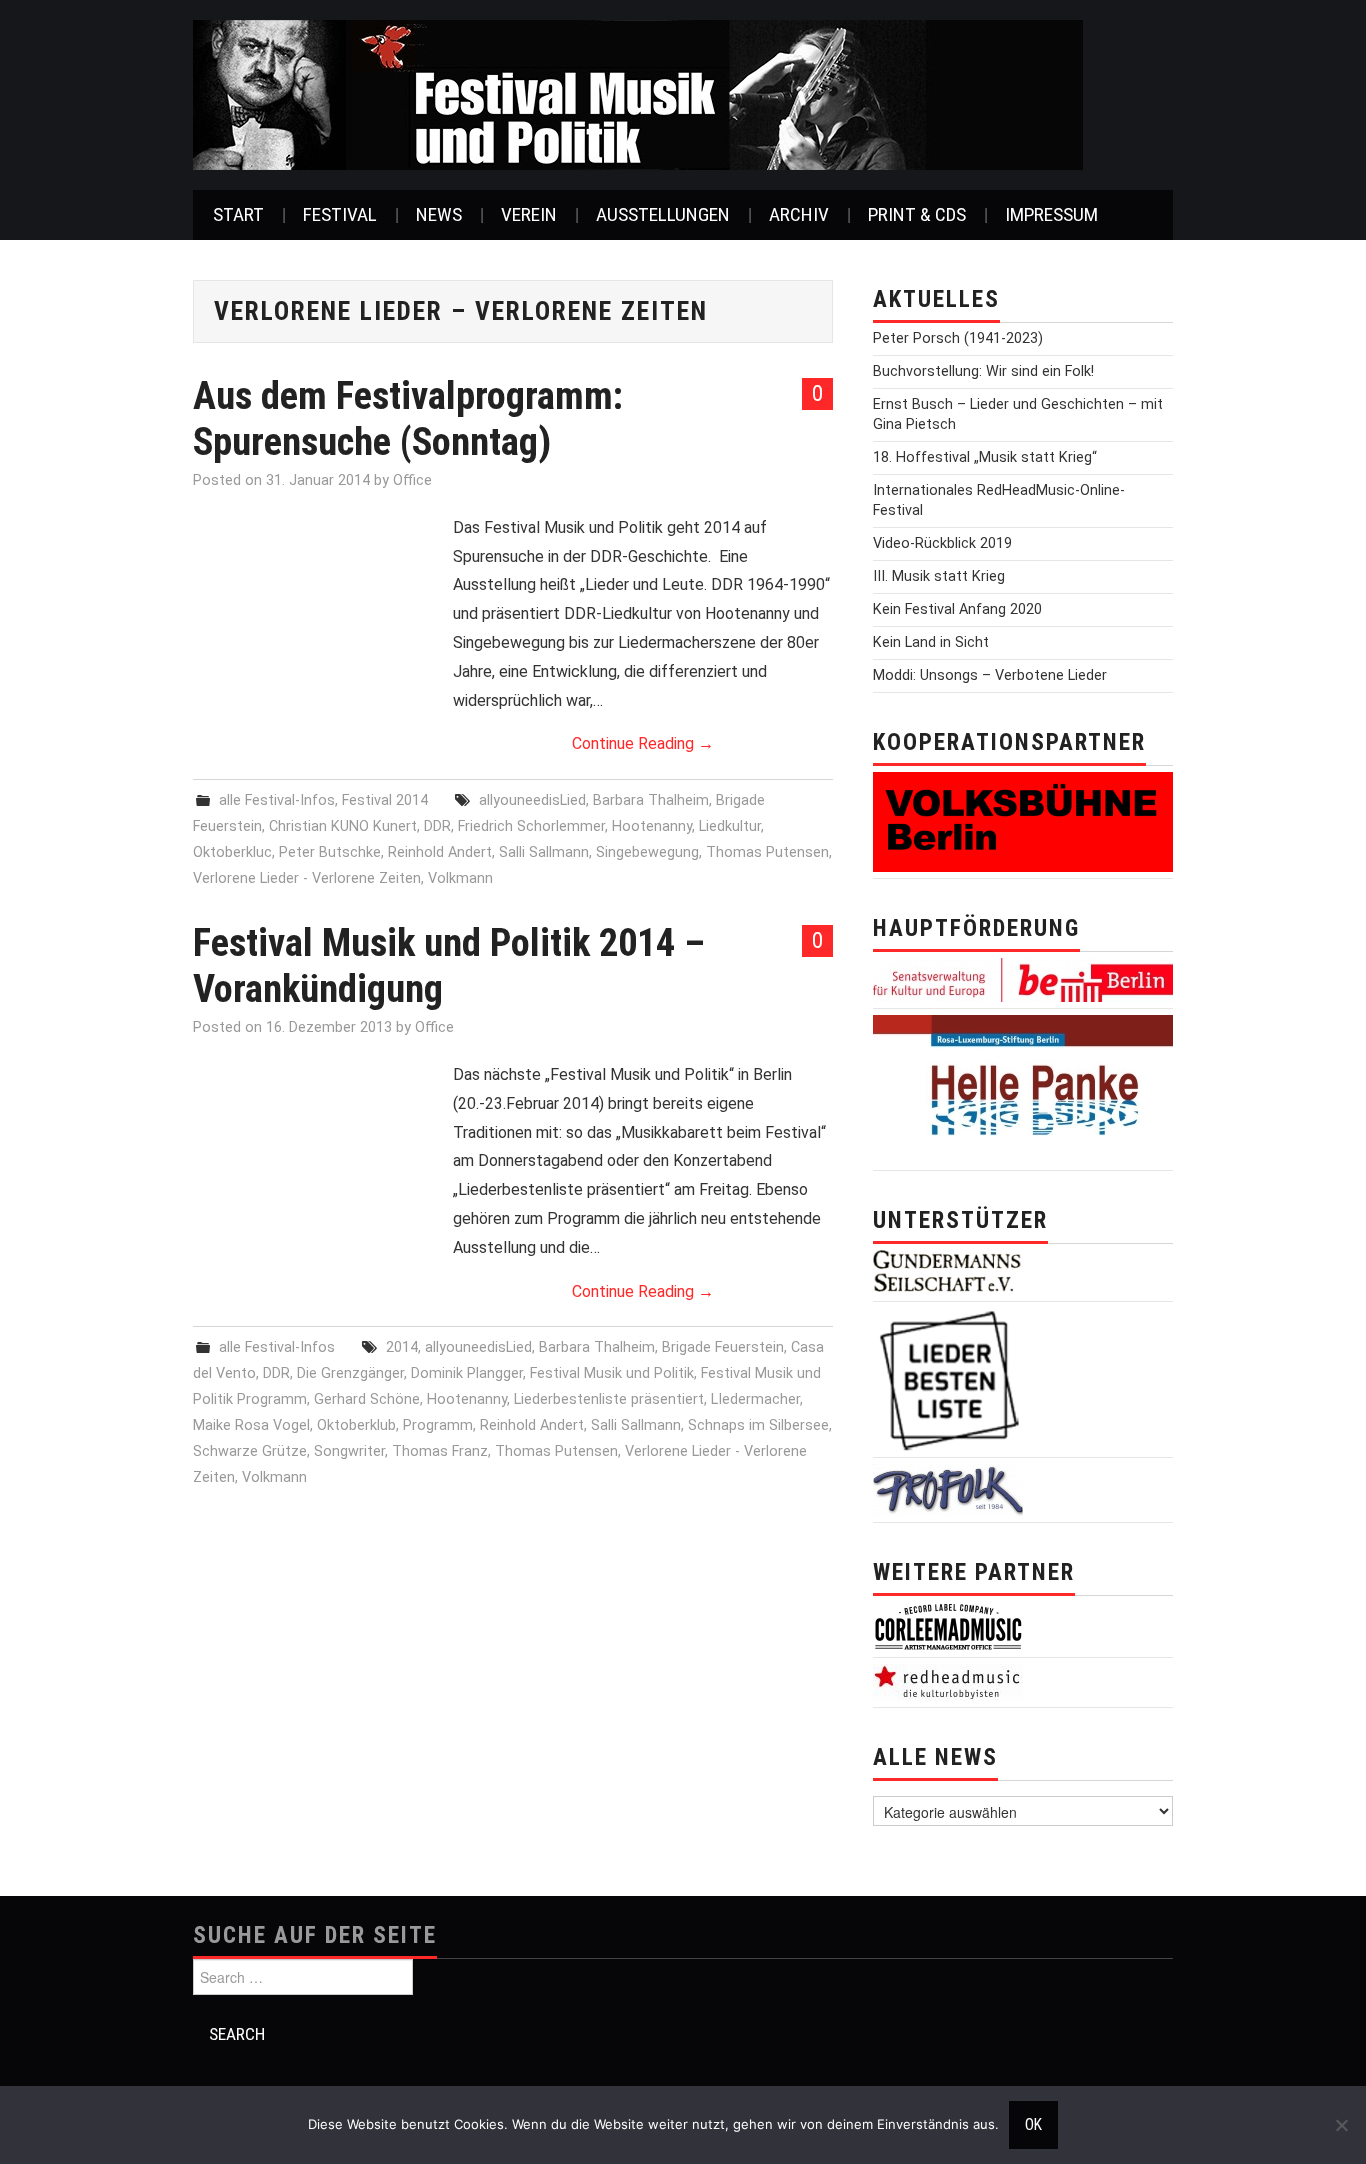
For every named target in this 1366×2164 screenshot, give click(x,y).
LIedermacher (755, 1399)
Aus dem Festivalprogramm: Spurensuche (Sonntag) (408, 418)
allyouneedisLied (532, 800)
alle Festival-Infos (277, 800)
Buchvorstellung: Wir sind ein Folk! (983, 371)
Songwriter (349, 1451)
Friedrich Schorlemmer (531, 826)
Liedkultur (730, 826)
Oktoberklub (356, 1425)
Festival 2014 (385, 800)
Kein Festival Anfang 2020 (957, 609)
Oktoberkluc (232, 852)
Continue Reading (643, 743)
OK (1033, 2125)
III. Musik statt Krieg (939, 576)
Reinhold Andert (440, 852)
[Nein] (1341, 2125)
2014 (402, 1347)
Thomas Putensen (767, 852)
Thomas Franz (440, 1451)
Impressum (1051, 214)
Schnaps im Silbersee (758, 1425)
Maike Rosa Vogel (251, 1425)
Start (238, 214)
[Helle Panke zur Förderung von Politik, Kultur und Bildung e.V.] (1023, 1088)
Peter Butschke (330, 852)
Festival (340, 214)
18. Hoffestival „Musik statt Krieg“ (985, 457)
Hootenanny (652, 826)
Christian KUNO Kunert (343, 826)
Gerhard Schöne (367, 1399)
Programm (438, 1425)
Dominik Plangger (467, 1373)
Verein (529, 214)
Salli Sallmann (544, 852)
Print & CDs (917, 214)
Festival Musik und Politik (612, 1373)
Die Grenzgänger (350, 1373)
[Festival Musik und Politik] (638, 93)
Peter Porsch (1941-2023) (958, 338)
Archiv (799, 214)
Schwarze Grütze (250, 1451)
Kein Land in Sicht (931, 642)
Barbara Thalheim (651, 800)
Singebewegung (647, 852)
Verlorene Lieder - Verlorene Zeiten (307, 878)
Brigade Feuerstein (723, 1347)
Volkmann (460, 878)
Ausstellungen (663, 214)
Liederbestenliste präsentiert (609, 1399)
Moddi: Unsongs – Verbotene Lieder (990, 675)
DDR (437, 826)
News (439, 214)
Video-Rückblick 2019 (942, 543)
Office (412, 480)
